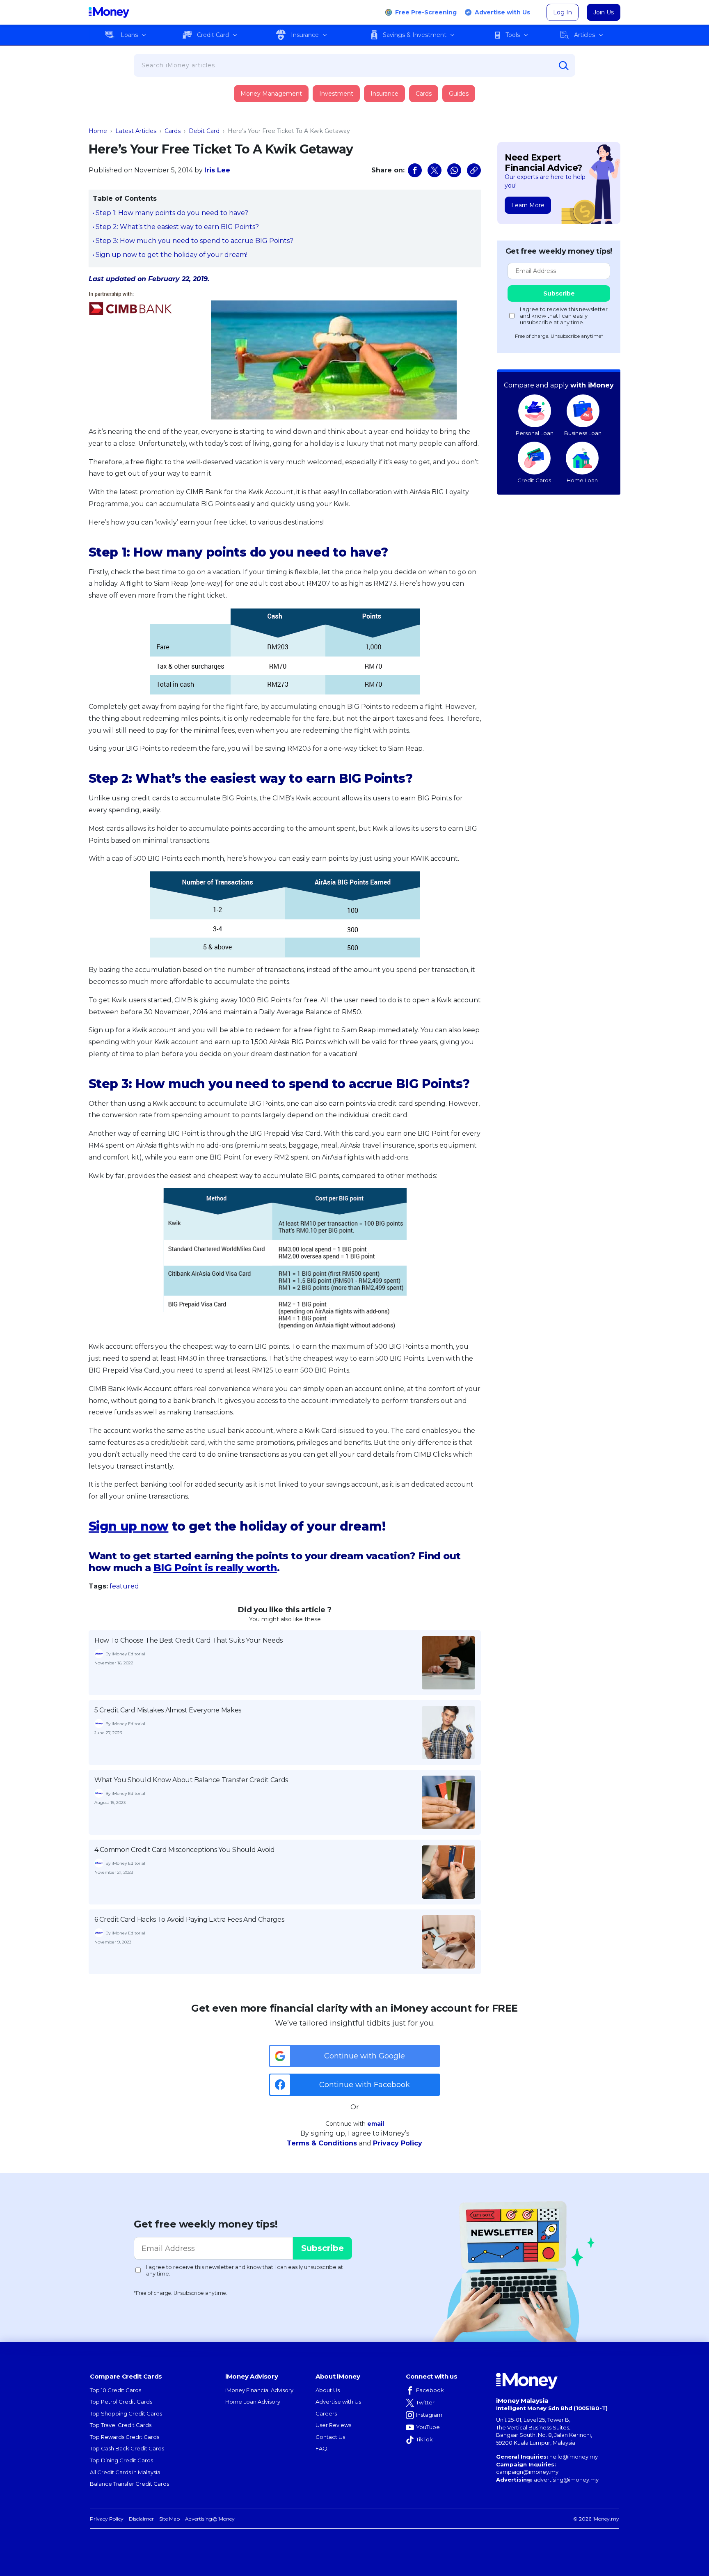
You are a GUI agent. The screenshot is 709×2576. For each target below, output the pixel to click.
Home (98, 131)
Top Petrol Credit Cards (121, 2402)
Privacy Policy (398, 2143)
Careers (326, 2413)
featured (124, 1586)
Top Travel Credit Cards (121, 2425)
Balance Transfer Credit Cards (129, 2484)
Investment (336, 94)
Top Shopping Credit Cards (126, 2413)
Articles (584, 35)
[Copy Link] (474, 170)
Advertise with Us (502, 12)
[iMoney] (109, 12)
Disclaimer (141, 2519)
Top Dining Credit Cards (121, 2460)
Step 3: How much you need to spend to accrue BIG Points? (194, 241)
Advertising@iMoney (210, 2519)
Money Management (271, 94)
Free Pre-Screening (426, 12)
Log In (563, 12)
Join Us (604, 12)
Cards (424, 94)
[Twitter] (435, 170)
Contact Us (330, 2437)
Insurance (305, 35)
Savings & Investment (415, 35)
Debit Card (204, 131)
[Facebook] (415, 170)
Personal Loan (535, 433)
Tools (513, 35)
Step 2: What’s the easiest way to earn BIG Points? (177, 227)
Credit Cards (534, 480)
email (376, 2124)
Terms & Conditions (322, 2143)
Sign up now (128, 1526)
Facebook (430, 2390)
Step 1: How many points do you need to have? (172, 213)
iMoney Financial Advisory (259, 2390)
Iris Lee (217, 170)
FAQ (321, 2448)
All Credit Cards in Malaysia (125, 2472)
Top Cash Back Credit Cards (127, 2448)
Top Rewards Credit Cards (125, 2437)
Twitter (425, 2402)
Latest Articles (136, 131)
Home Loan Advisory (253, 2402)
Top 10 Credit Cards (115, 2390)
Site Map (169, 2519)
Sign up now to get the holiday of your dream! (172, 255)
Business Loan (583, 433)
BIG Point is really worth (215, 1568)
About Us (328, 2390)
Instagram (429, 2415)
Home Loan (582, 480)
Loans (129, 35)
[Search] (564, 66)
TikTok (424, 2439)
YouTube (428, 2427)
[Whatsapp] (454, 170)
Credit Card (213, 35)
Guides (459, 94)
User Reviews (333, 2425)
